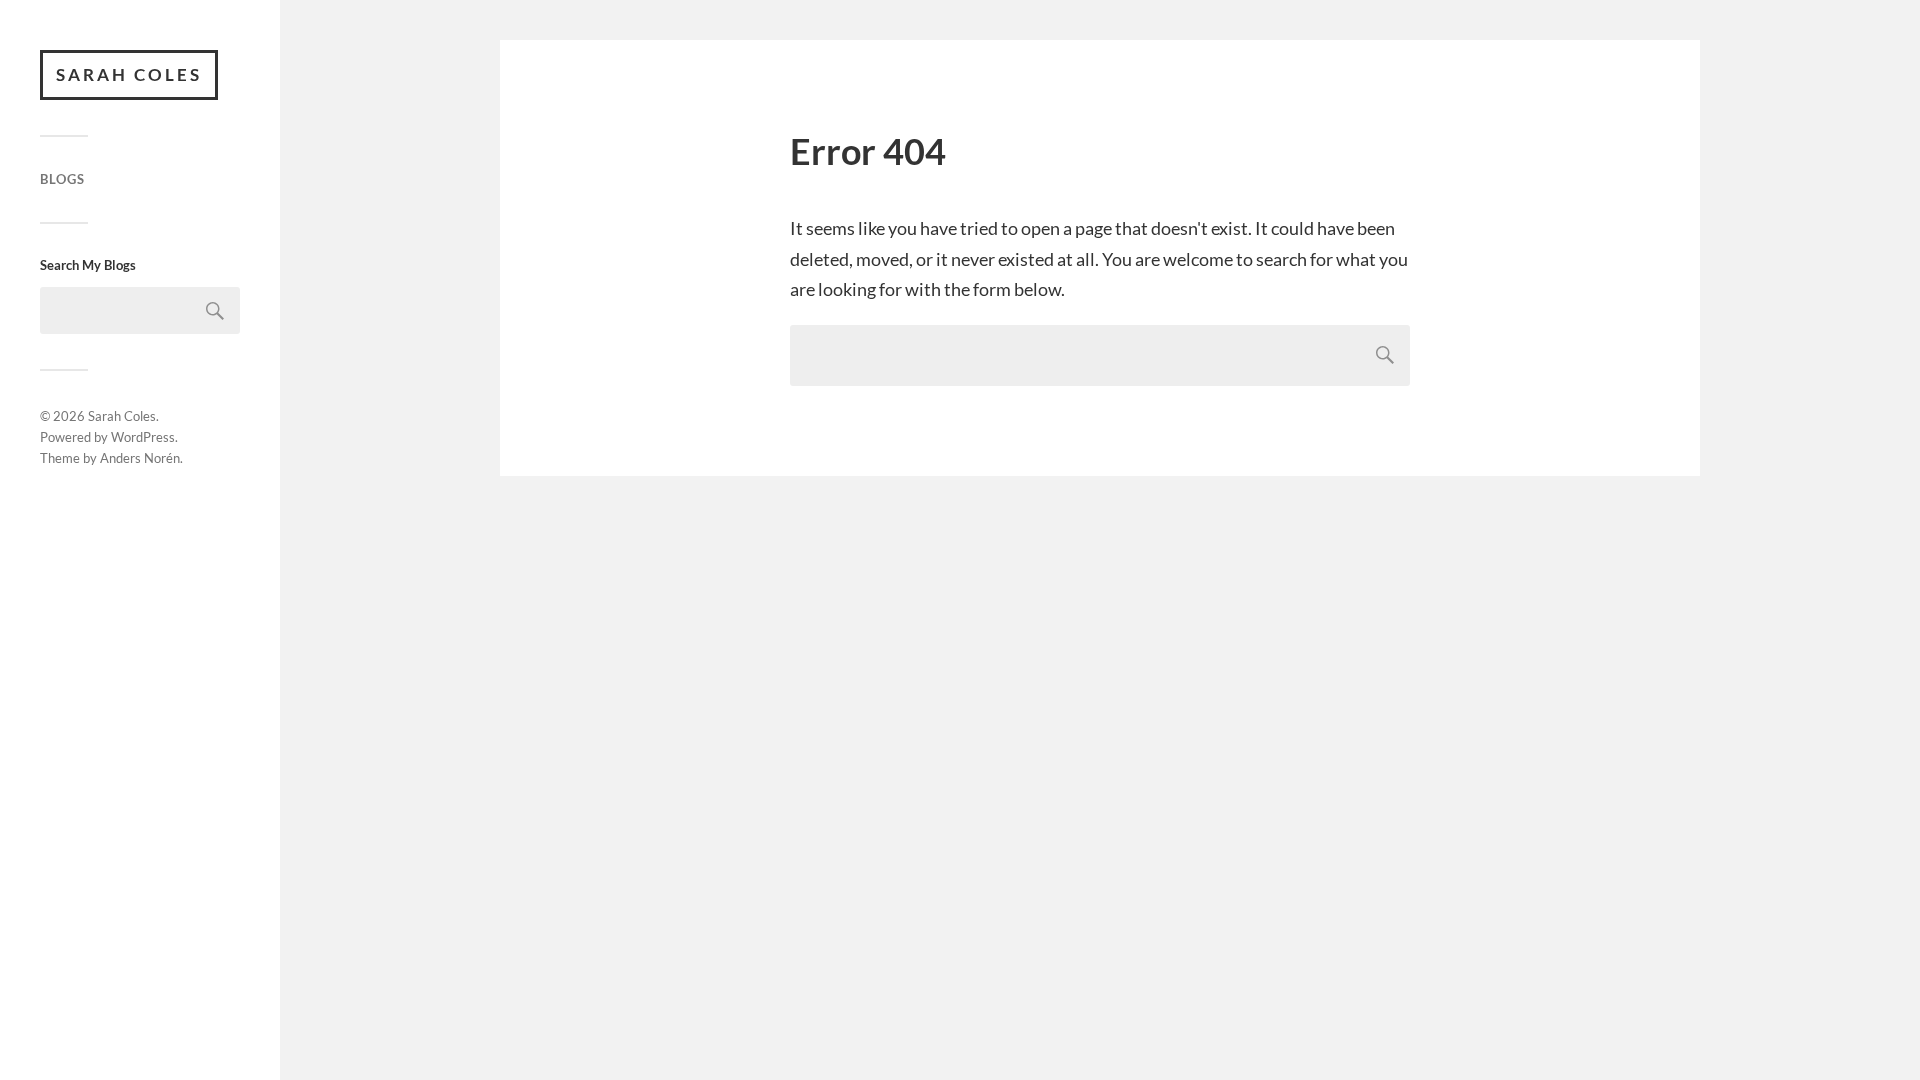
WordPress (143, 437)
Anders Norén (140, 458)
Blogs (62, 179)
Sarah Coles (129, 74)
